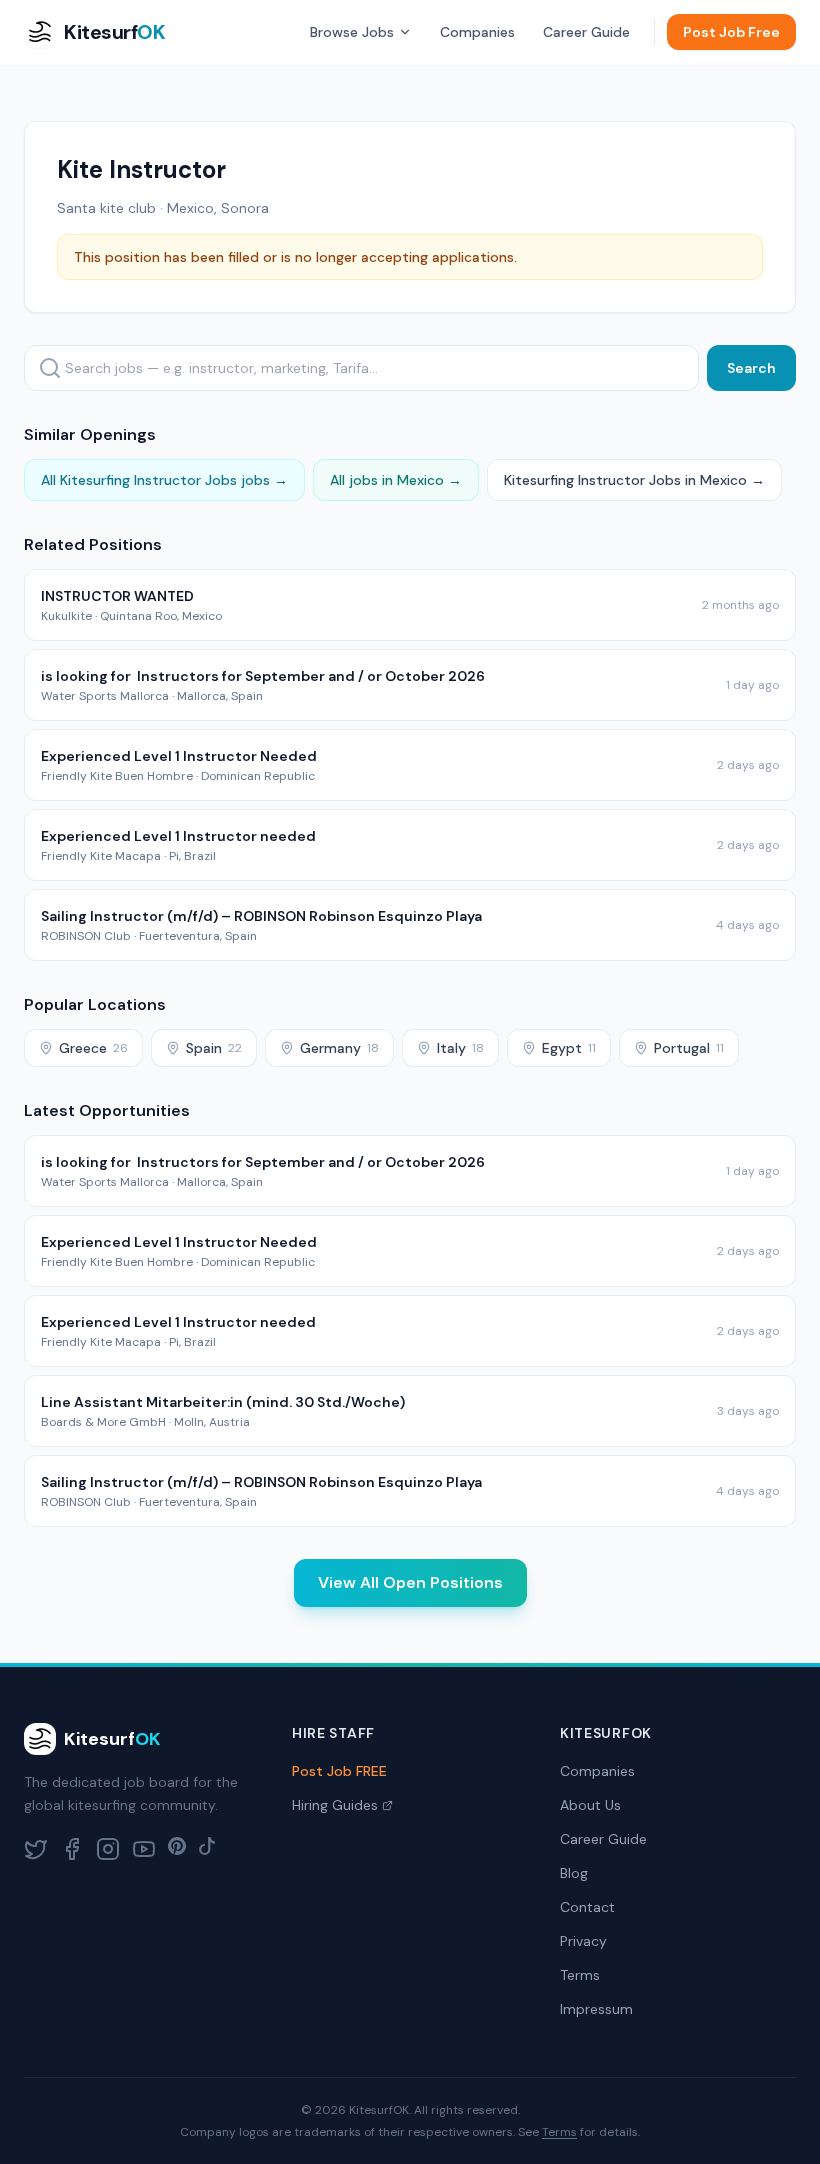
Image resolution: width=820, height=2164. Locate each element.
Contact (587, 1907)
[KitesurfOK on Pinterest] (177, 1849)
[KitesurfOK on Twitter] (36, 1849)
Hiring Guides (335, 1805)
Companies (477, 32)
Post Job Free (731, 32)
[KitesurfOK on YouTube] (144, 1849)
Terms (580, 1975)
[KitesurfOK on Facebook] (72, 1849)
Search (751, 368)
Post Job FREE (339, 1771)
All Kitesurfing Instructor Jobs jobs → (164, 480)
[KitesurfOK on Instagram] (108, 1849)
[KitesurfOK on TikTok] (207, 1849)
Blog (574, 1873)
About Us (590, 1805)
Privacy (583, 1941)
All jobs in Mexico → (396, 480)
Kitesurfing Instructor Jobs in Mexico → (634, 480)
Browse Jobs (352, 32)
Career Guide (586, 32)
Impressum (596, 2009)
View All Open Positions (410, 1582)
